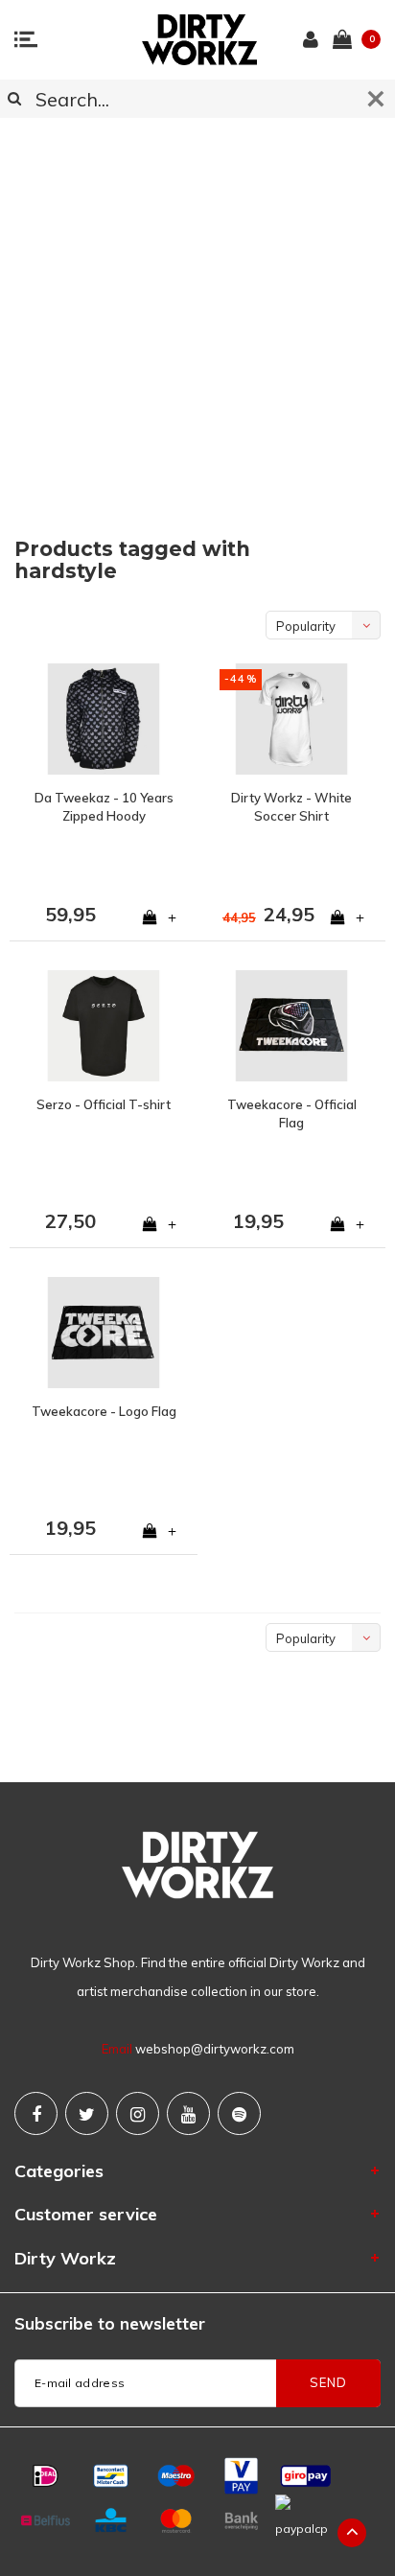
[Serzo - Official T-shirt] (104, 1026)
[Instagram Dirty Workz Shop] (138, 2113)
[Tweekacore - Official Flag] (291, 1026)
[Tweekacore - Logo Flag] (104, 1333)
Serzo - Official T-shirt (104, 1104)
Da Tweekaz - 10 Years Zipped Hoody (104, 807)
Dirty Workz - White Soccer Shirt (291, 807)
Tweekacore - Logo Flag (104, 1411)
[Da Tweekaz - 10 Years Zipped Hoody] (104, 719)
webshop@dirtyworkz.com (215, 2049)
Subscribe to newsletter (110, 2323)
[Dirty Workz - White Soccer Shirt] (291, 719)
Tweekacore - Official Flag (292, 1114)
